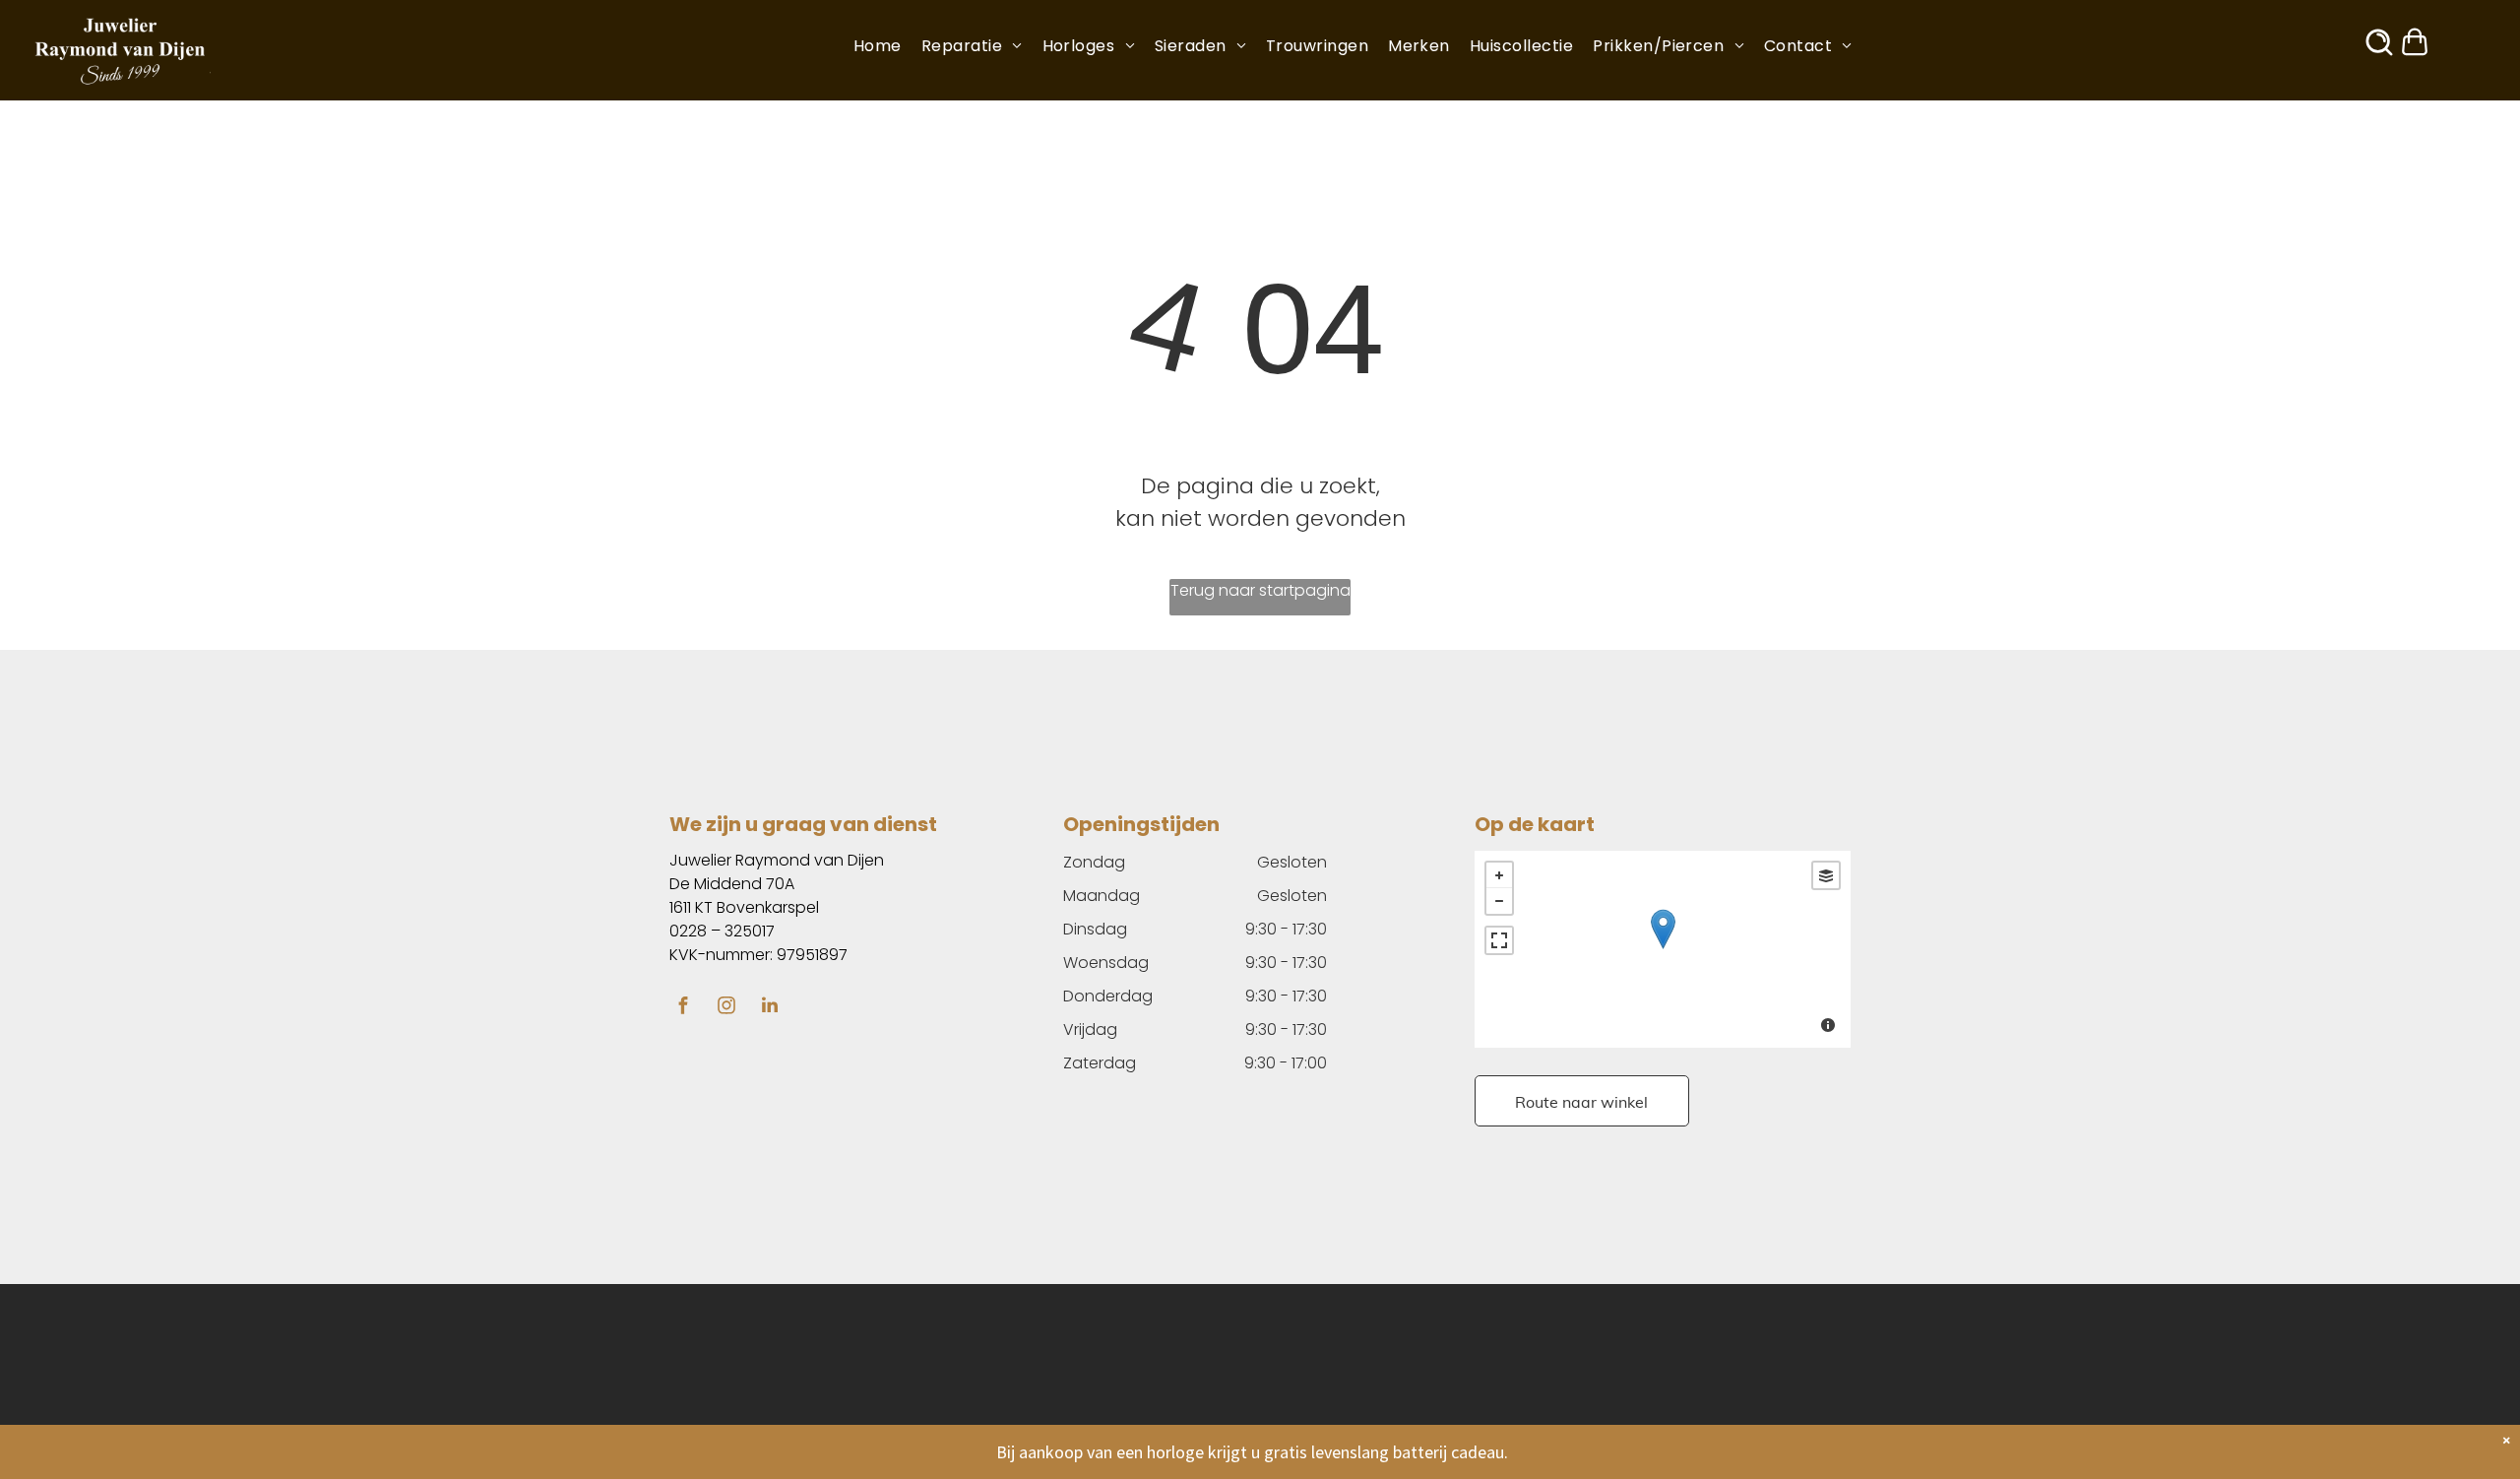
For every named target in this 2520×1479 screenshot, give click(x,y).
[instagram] (726, 1008)
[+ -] (1663, 949)
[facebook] (683, 1008)
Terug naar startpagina (1260, 590)
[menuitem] (887, 46)
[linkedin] (770, 1008)
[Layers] (1826, 875)
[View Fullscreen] (1499, 940)
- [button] (1499, 901)
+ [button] (1499, 875)
